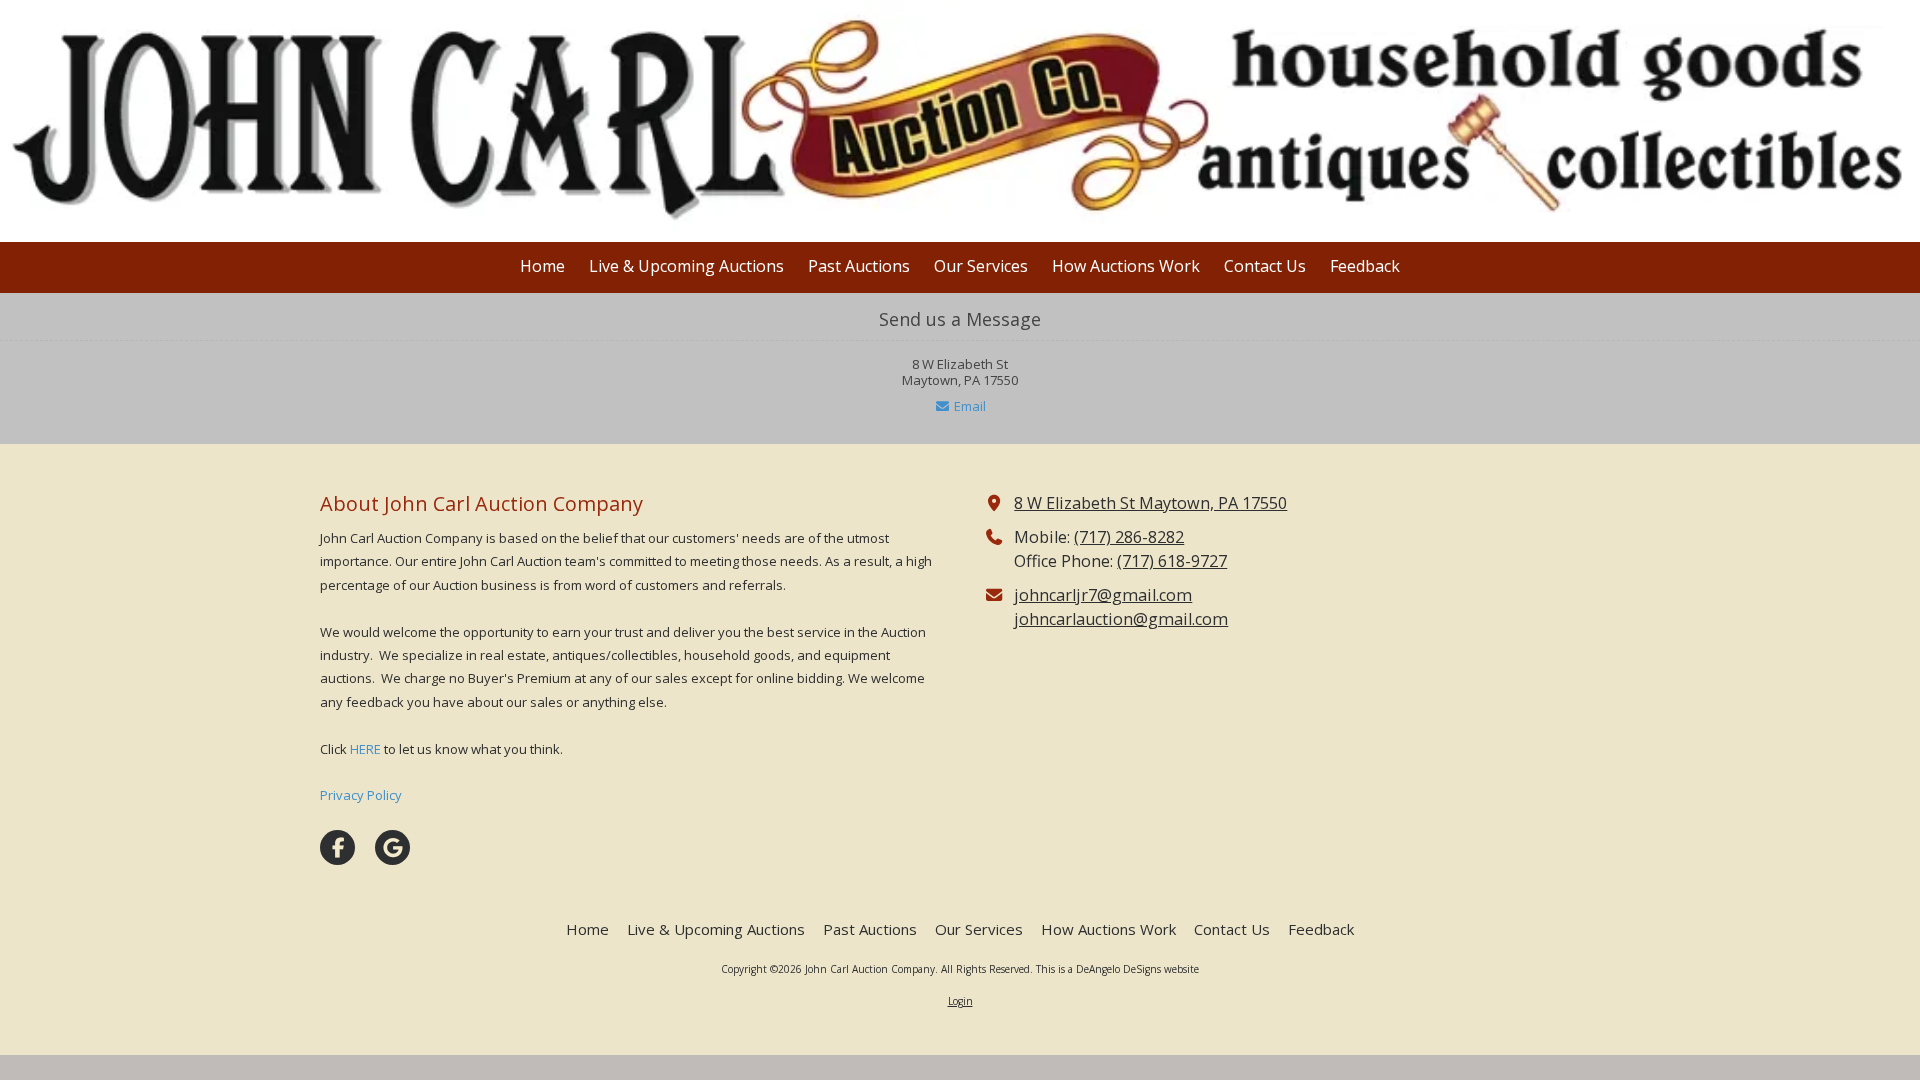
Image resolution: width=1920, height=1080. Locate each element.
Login (960, 1001)
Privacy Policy (361, 795)
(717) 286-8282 (1129, 537)
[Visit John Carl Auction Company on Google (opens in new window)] (392, 847)
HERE (365, 749)
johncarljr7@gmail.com (1103, 595)
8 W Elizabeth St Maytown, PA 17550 (1150, 503)
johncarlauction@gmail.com (1121, 619)
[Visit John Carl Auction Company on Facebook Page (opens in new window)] (337, 847)
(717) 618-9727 (1172, 561)
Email (968, 406)
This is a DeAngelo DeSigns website (1117, 969)
